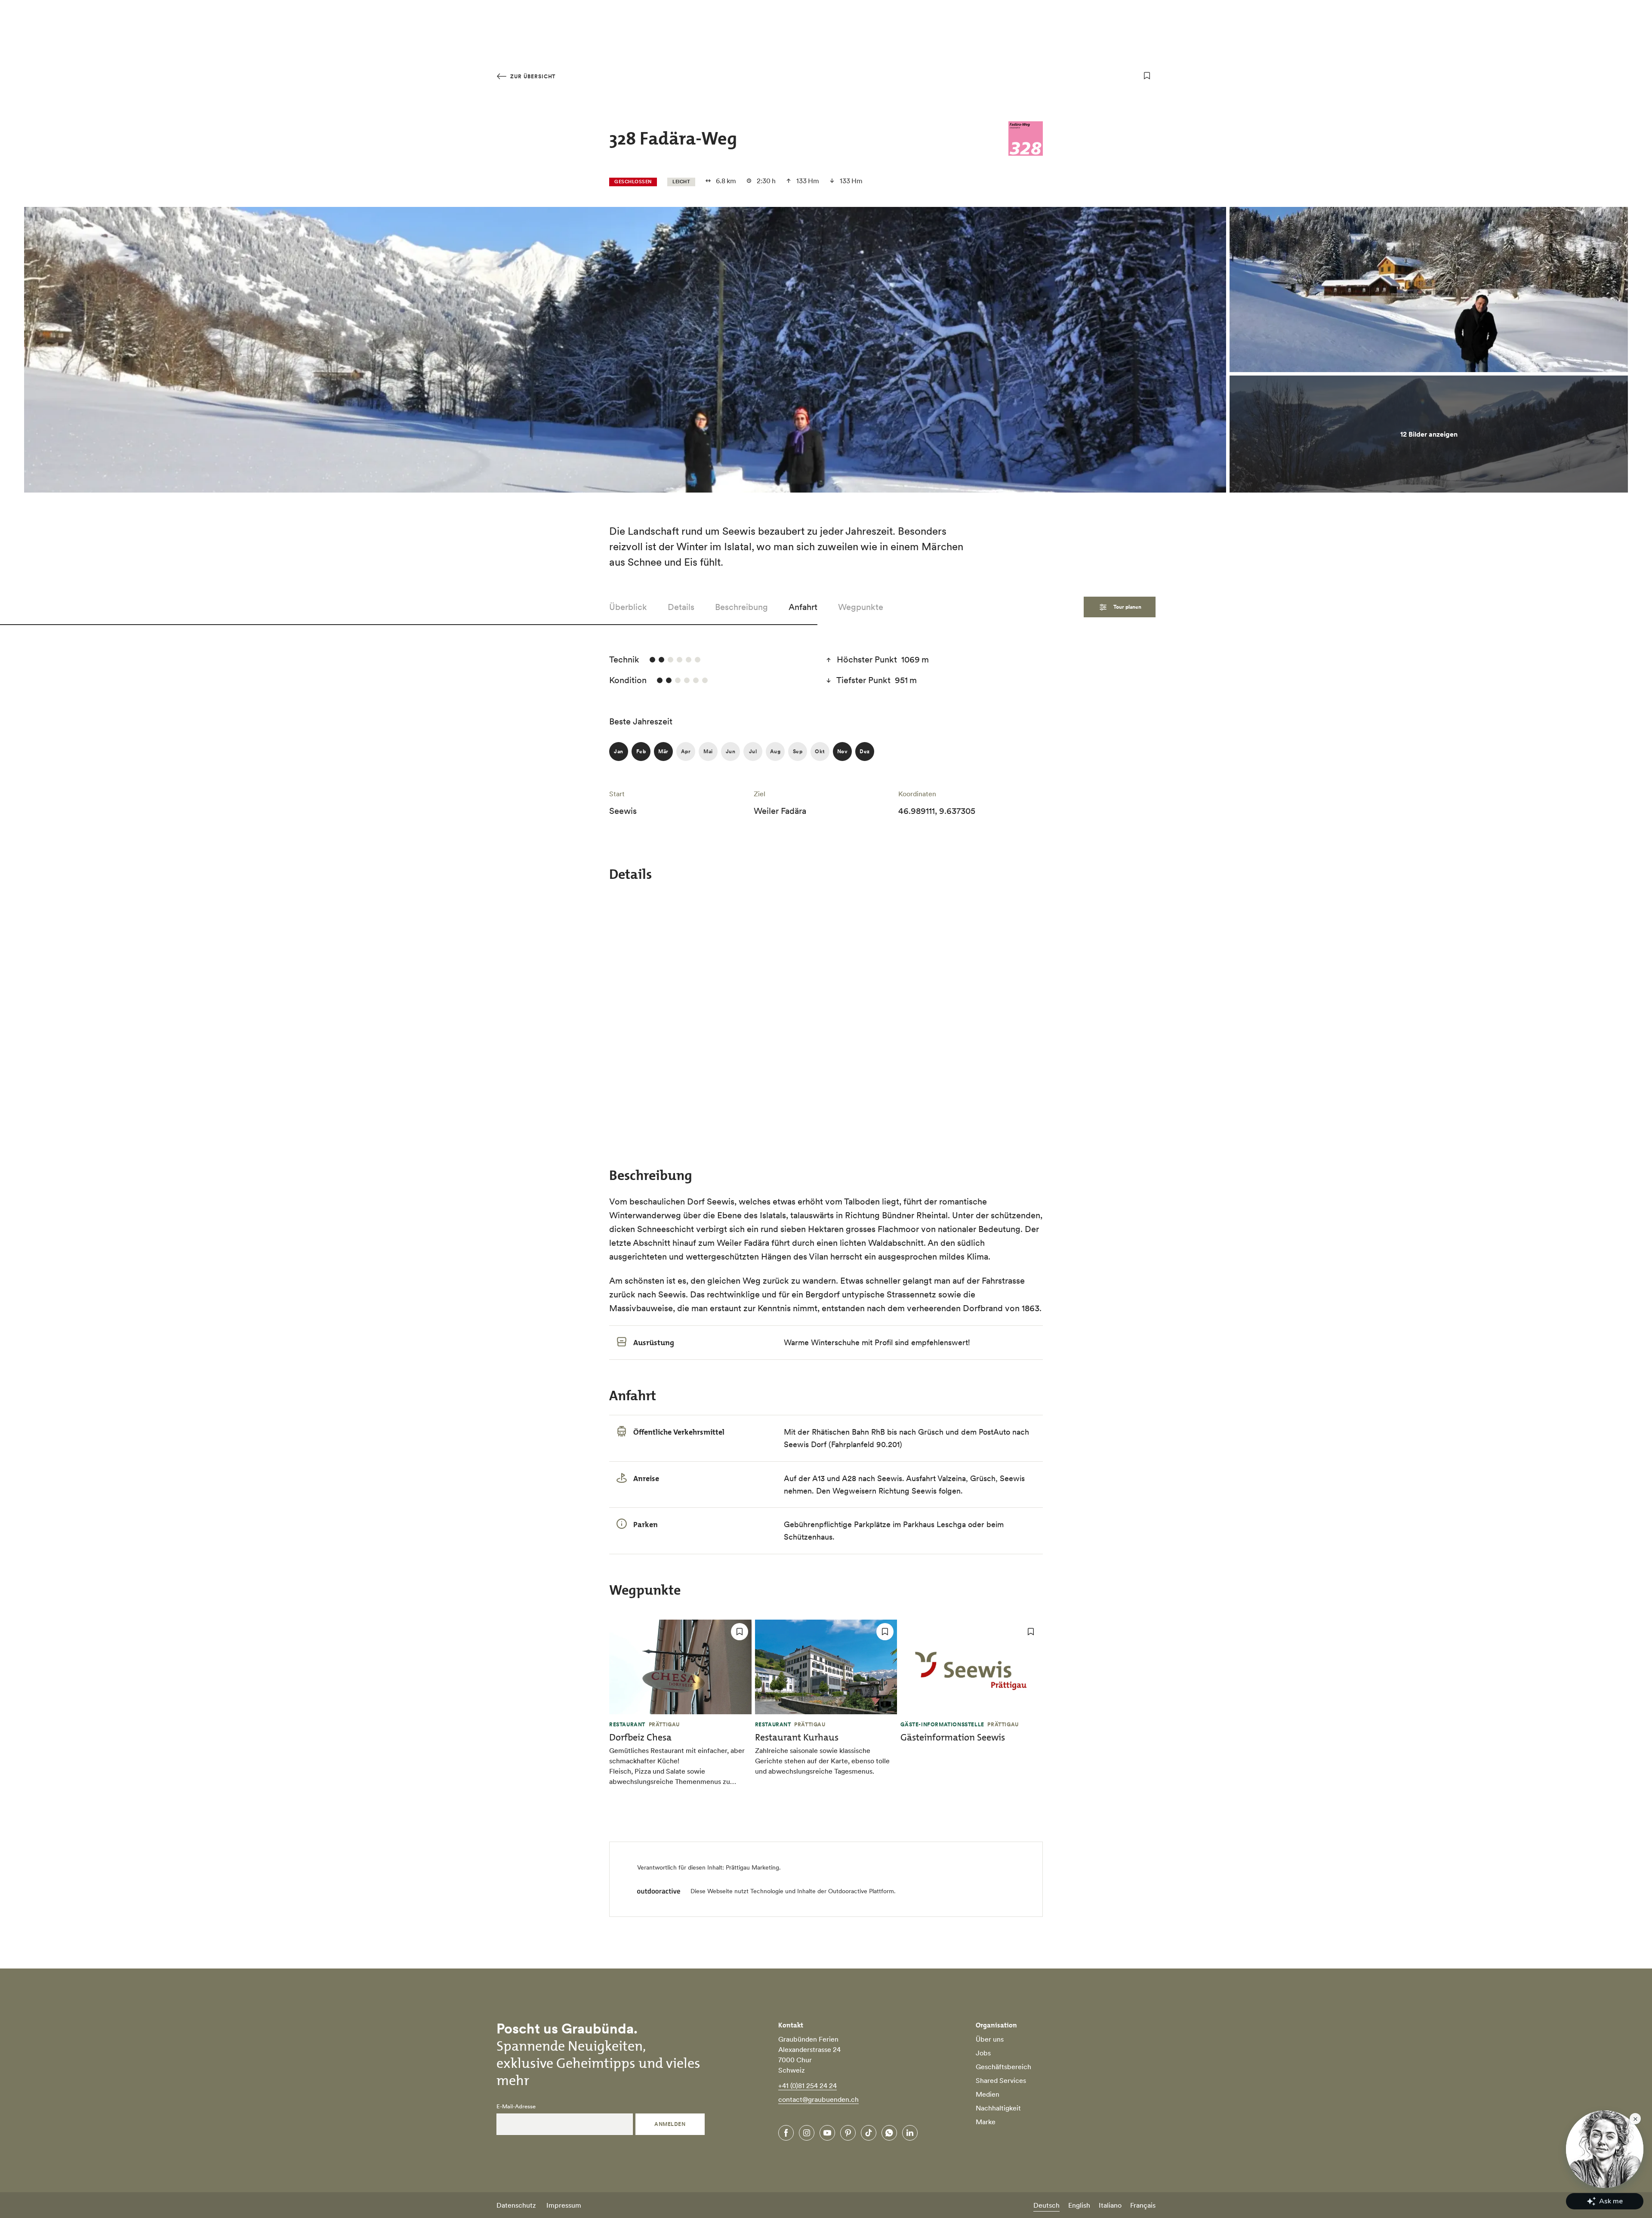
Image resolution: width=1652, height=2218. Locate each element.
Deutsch (1046, 2205)
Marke (986, 2122)
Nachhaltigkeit (998, 2108)
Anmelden (670, 2124)
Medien (988, 2094)
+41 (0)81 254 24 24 (808, 2086)
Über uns (990, 2039)
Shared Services (1001, 2080)
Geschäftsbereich (1003, 2067)
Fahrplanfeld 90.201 (865, 1444)
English (1079, 2205)
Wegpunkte (861, 607)
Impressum (564, 2205)
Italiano (1110, 2205)
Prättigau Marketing (752, 1867)
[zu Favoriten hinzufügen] (1147, 76)
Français (1143, 2205)
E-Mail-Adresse (516, 2107)
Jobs (983, 2053)
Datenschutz (516, 2205)
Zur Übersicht (532, 76)
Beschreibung (741, 607)
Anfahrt (803, 607)
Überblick (628, 607)
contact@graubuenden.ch (818, 2099)
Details (681, 607)
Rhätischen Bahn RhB (848, 1432)
